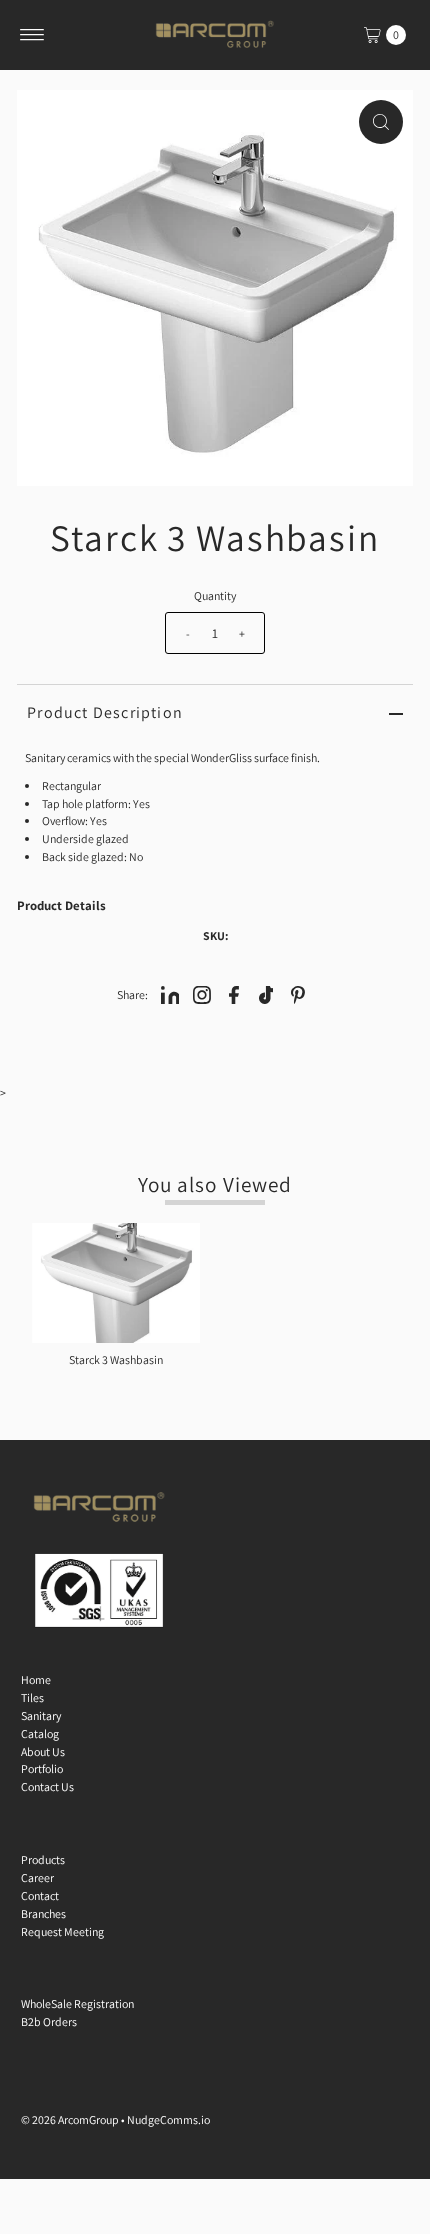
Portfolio (42, 1768)
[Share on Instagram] (202, 994)
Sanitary (41, 1715)
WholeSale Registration (77, 2003)
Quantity (215, 595)
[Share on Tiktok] (266, 994)
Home (36, 1679)
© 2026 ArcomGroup (70, 2119)
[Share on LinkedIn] (170, 994)
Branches (43, 1913)
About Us (43, 1751)
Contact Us (47, 1786)
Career (37, 1877)
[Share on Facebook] (234, 994)
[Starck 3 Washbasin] (116, 1283)
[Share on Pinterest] (298, 994)
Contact (40, 1895)
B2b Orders (49, 2021)
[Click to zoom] (381, 122)
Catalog (40, 1733)
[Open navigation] (32, 35)
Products (43, 1859)
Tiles (32, 1697)
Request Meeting (62, 1931)
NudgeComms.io (168, 2119)
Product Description (105, 712)
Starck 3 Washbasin (116, 1359)
